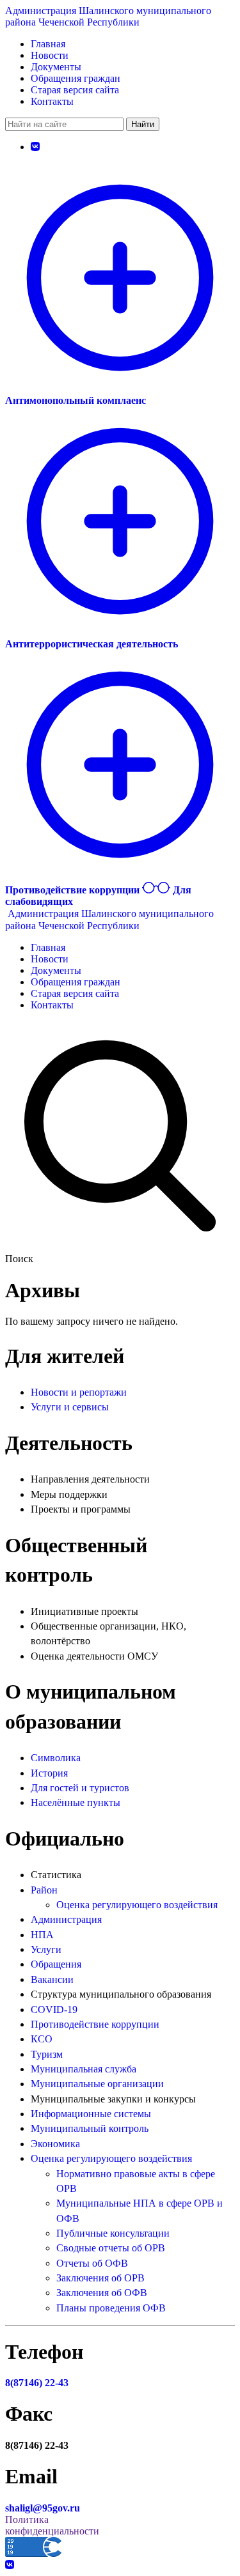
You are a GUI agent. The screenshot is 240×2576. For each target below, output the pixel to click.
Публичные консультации (113, 2233)
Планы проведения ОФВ (111, 2308)
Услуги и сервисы (70, 1407)
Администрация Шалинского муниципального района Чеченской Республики (108, 16)
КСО (42, 2039)
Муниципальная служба (84, 2069)
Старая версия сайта (75, 90)
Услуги (46, 1949)
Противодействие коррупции (95, 2024)
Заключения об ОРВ (100, 2278)
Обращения (56, 1964)
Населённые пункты (76, 1802)
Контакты (52, 101)
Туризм (47, 2054)
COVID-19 (54, 2009)
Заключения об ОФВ (102, 2293)
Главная (48, 44)
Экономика (55, 2144)
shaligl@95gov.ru (43, 2508)
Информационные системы (91, 2114)
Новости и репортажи (79, 1392)
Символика (56, 1758)
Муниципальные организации (97, 2084)
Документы (56, 67)
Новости (50, 55)
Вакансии (52, 1979)
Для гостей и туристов (80, 1788)
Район (44, 1890)
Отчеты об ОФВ (92, 2263)
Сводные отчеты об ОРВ (111, 2248)
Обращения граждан (76, 78)
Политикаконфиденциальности (52, 2525)
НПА (42, 1935)
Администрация (66, 1919)
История (49, 1773)
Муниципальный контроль (90, 2128)
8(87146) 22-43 (37, 2383)
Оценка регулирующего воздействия (137, 1905)
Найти (143, 124)
